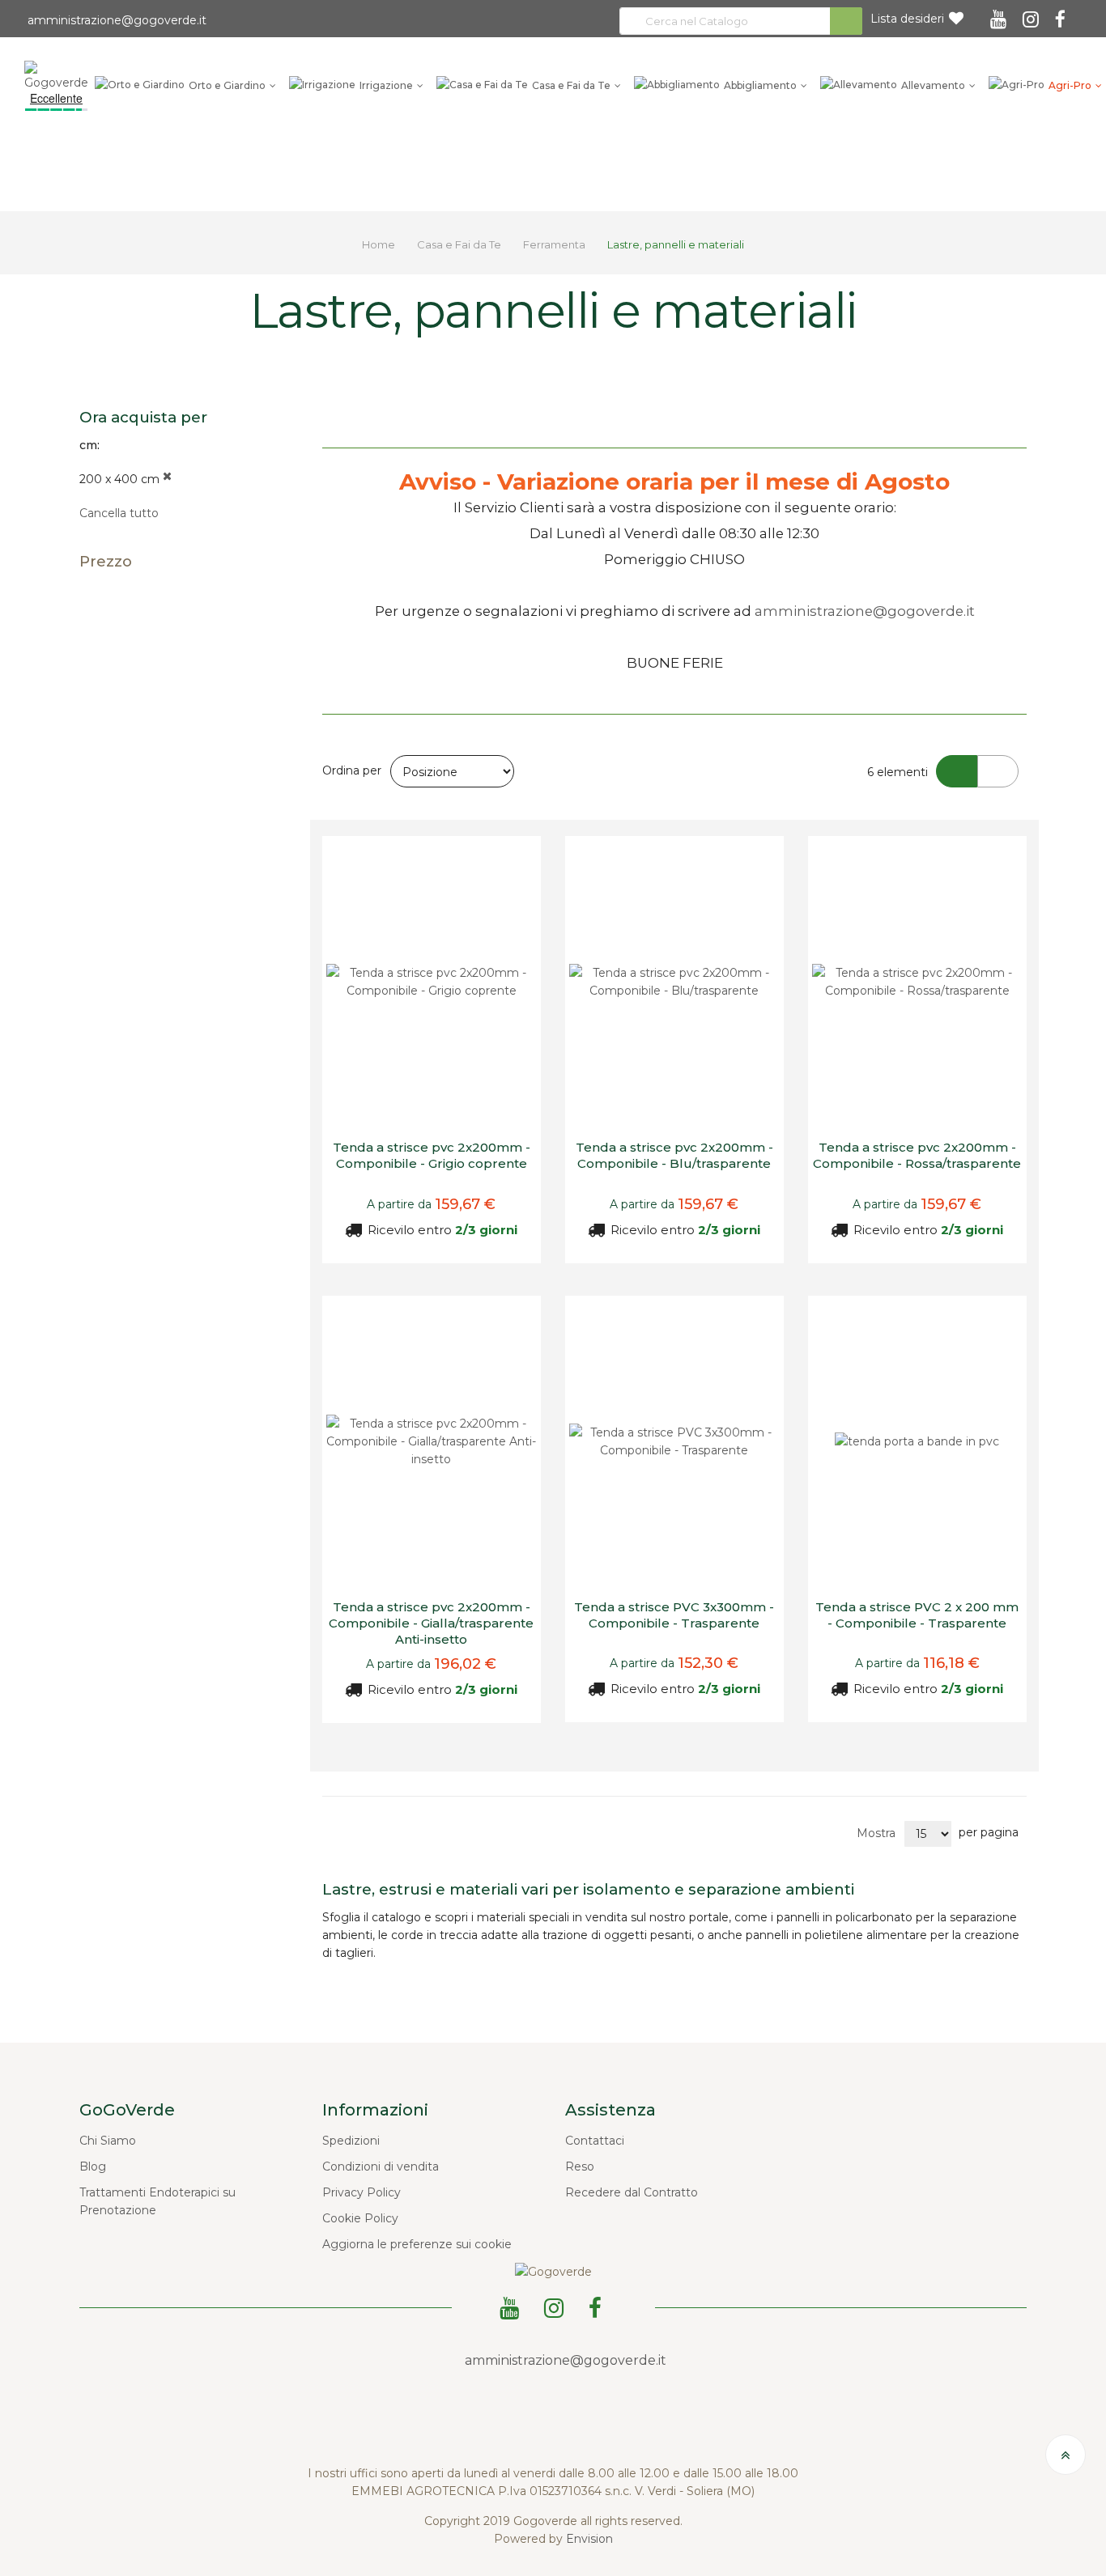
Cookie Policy (360, 2218)
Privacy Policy (362, 2192)
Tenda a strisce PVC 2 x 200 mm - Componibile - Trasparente (917, 1615)
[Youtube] (1001, 14)
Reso (580, 2166)
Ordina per (352, 770)
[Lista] (998, 771)
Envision (589, 2539)
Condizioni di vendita (381, 2166)
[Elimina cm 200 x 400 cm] (167, 479)
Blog (93, 2166)
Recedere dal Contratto (632, 2192)
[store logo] (56, 75)
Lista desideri (907, 19)
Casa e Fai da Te (460, 244)
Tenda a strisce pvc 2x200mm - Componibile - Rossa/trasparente (917, 1155)
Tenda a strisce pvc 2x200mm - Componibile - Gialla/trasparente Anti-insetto (431, 1623)
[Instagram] (1033, 14)
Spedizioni (351, 2141)
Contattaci (595, 2141)
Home (380, 244)
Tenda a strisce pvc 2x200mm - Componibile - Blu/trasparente (674, 1155)
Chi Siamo (108, 2141)
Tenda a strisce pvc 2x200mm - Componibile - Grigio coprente (432, 1155)
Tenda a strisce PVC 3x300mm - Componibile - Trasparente (674, 1615)
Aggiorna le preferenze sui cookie (417, 2244)
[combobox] (741, 21)
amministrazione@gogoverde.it (115, 20)
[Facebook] (1063, 14)
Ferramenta (555, 244)
